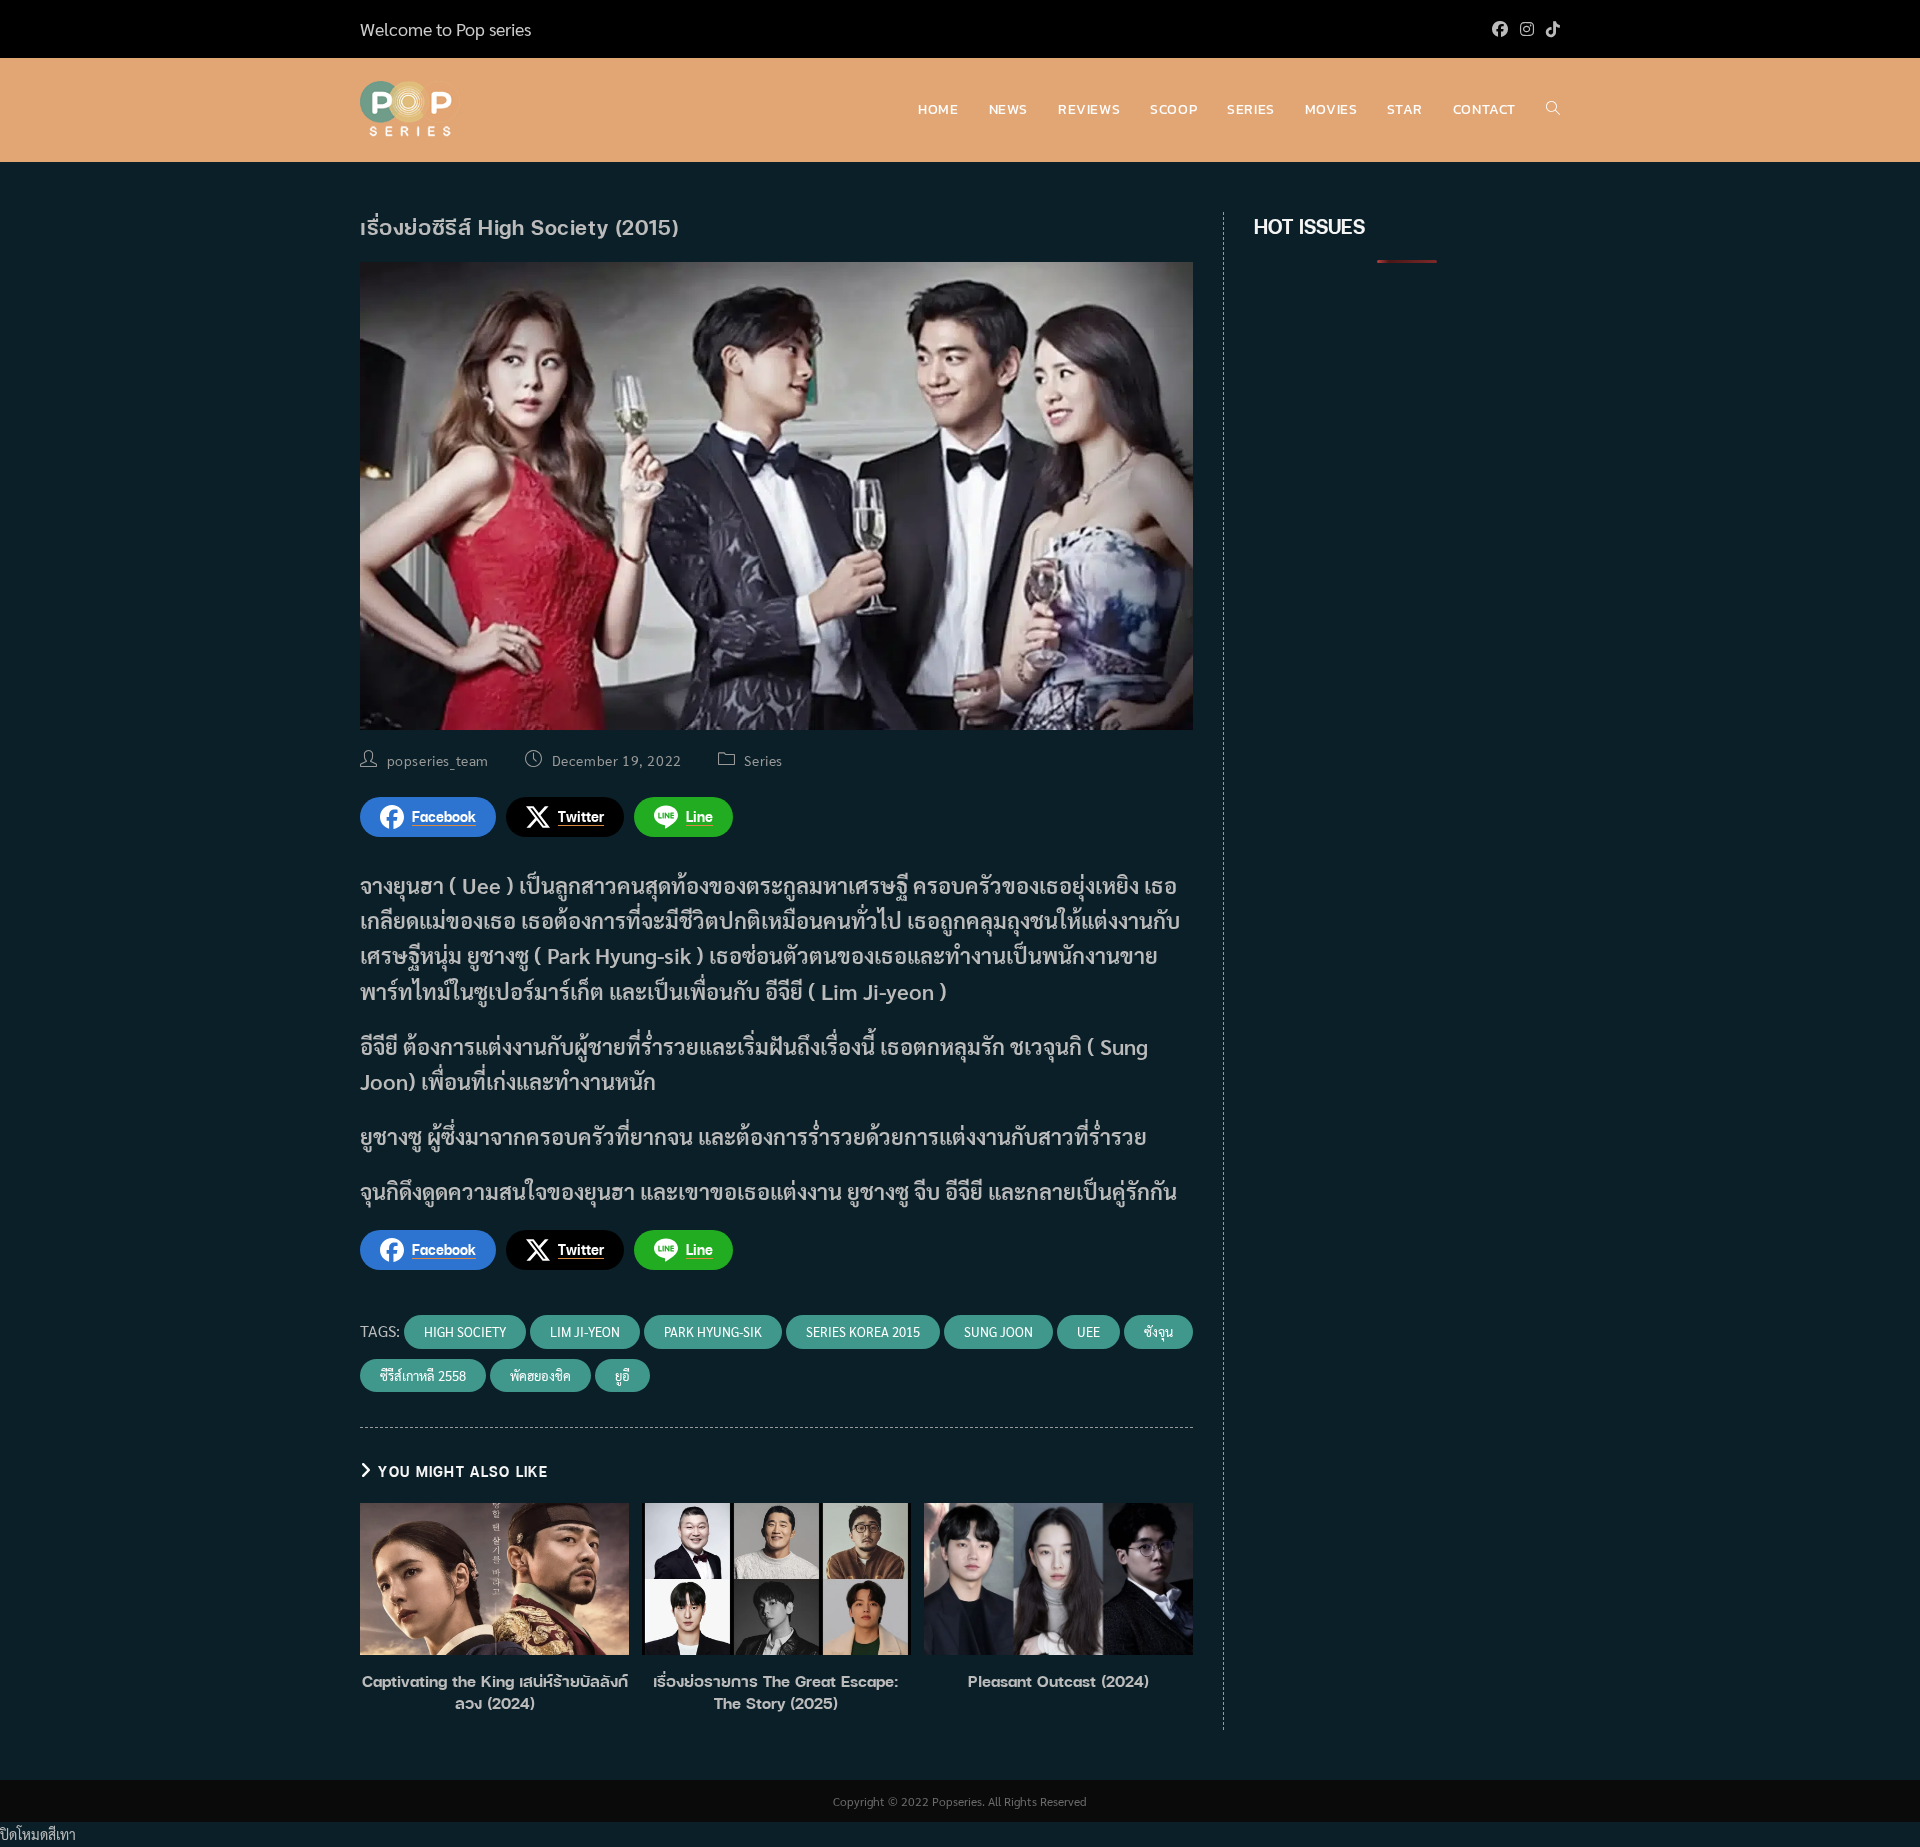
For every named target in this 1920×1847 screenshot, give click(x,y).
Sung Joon (998, 1331)
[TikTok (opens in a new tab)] (1550, 29)
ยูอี (622, 1375)
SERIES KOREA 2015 (863, 1331)
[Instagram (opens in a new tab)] (1527, 29)
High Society (465, 1331)
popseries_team (438, 760)
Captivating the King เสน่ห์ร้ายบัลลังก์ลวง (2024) (495, 1692)
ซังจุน (1158, 1331)
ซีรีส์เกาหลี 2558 (423, 1375)
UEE (1088, 1331)
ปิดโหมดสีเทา (38, 1834)
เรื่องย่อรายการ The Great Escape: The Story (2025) (776, 1692)
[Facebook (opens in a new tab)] (1500, 29)
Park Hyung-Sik (713, 1331)
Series (763, 760)
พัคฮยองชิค (540, 1375)
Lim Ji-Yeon (585, 1331)
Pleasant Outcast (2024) (1058, 1681)
